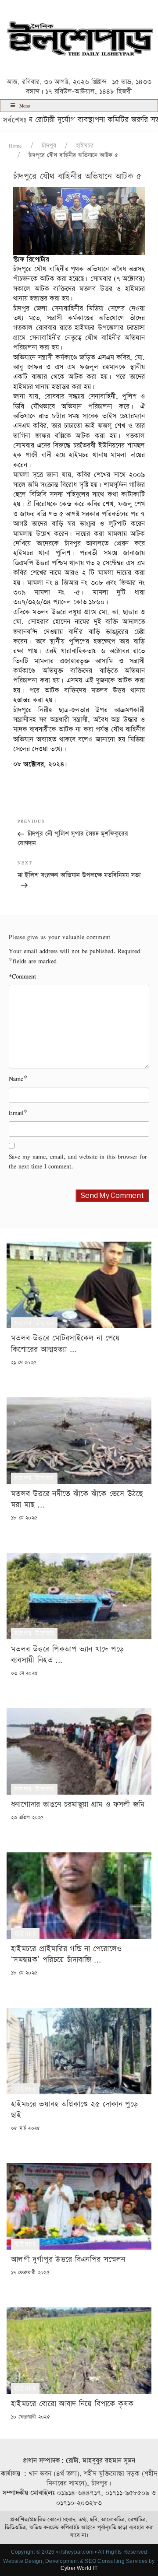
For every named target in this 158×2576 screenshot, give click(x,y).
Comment (22, 976)
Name (16, 1079)
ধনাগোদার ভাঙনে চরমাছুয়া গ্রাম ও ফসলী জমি (78, 1804)
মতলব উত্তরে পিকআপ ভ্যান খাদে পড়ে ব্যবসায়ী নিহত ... (67, 1655)
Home (15, 146)
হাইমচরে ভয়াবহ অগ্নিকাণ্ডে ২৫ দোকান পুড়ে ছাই (74, 2110)
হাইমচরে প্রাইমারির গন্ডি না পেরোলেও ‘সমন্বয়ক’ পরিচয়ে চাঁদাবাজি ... (66, 1954)
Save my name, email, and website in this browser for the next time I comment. (78, 1162)
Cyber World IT (79, 2568)
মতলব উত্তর (34, 1323)
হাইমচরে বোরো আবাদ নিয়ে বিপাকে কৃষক (72, 2404)
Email (16, 1113)
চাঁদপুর (49, 146)
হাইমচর (85, 146)
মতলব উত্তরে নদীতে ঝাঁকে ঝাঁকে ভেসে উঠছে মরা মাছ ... (77, 1499)
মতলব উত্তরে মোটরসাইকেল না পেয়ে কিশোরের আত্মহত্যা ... (66, 1344)
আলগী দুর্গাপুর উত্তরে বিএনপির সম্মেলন (68, 2259)
